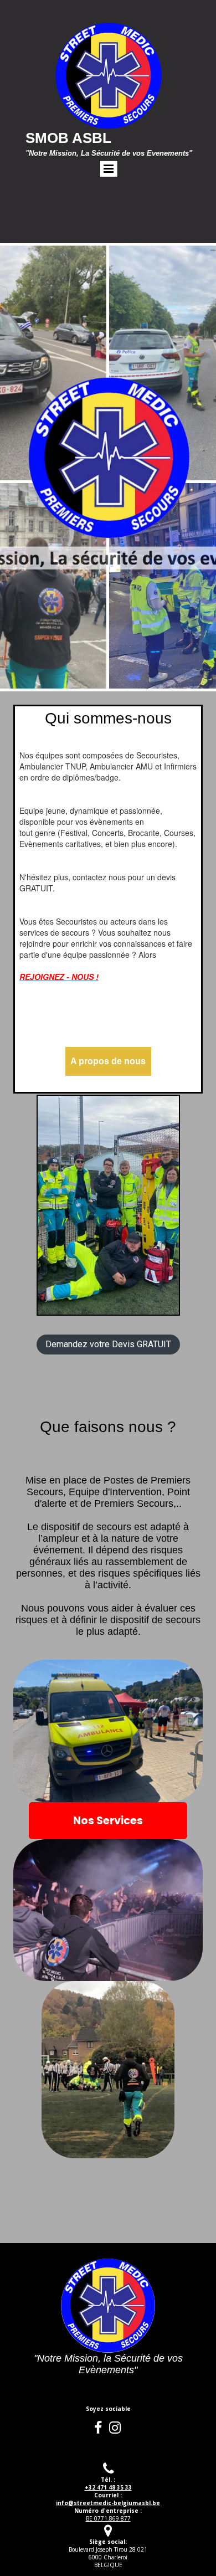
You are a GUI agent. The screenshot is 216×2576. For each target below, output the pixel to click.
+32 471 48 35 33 (108, 2487)
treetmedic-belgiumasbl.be (108, 2503)
